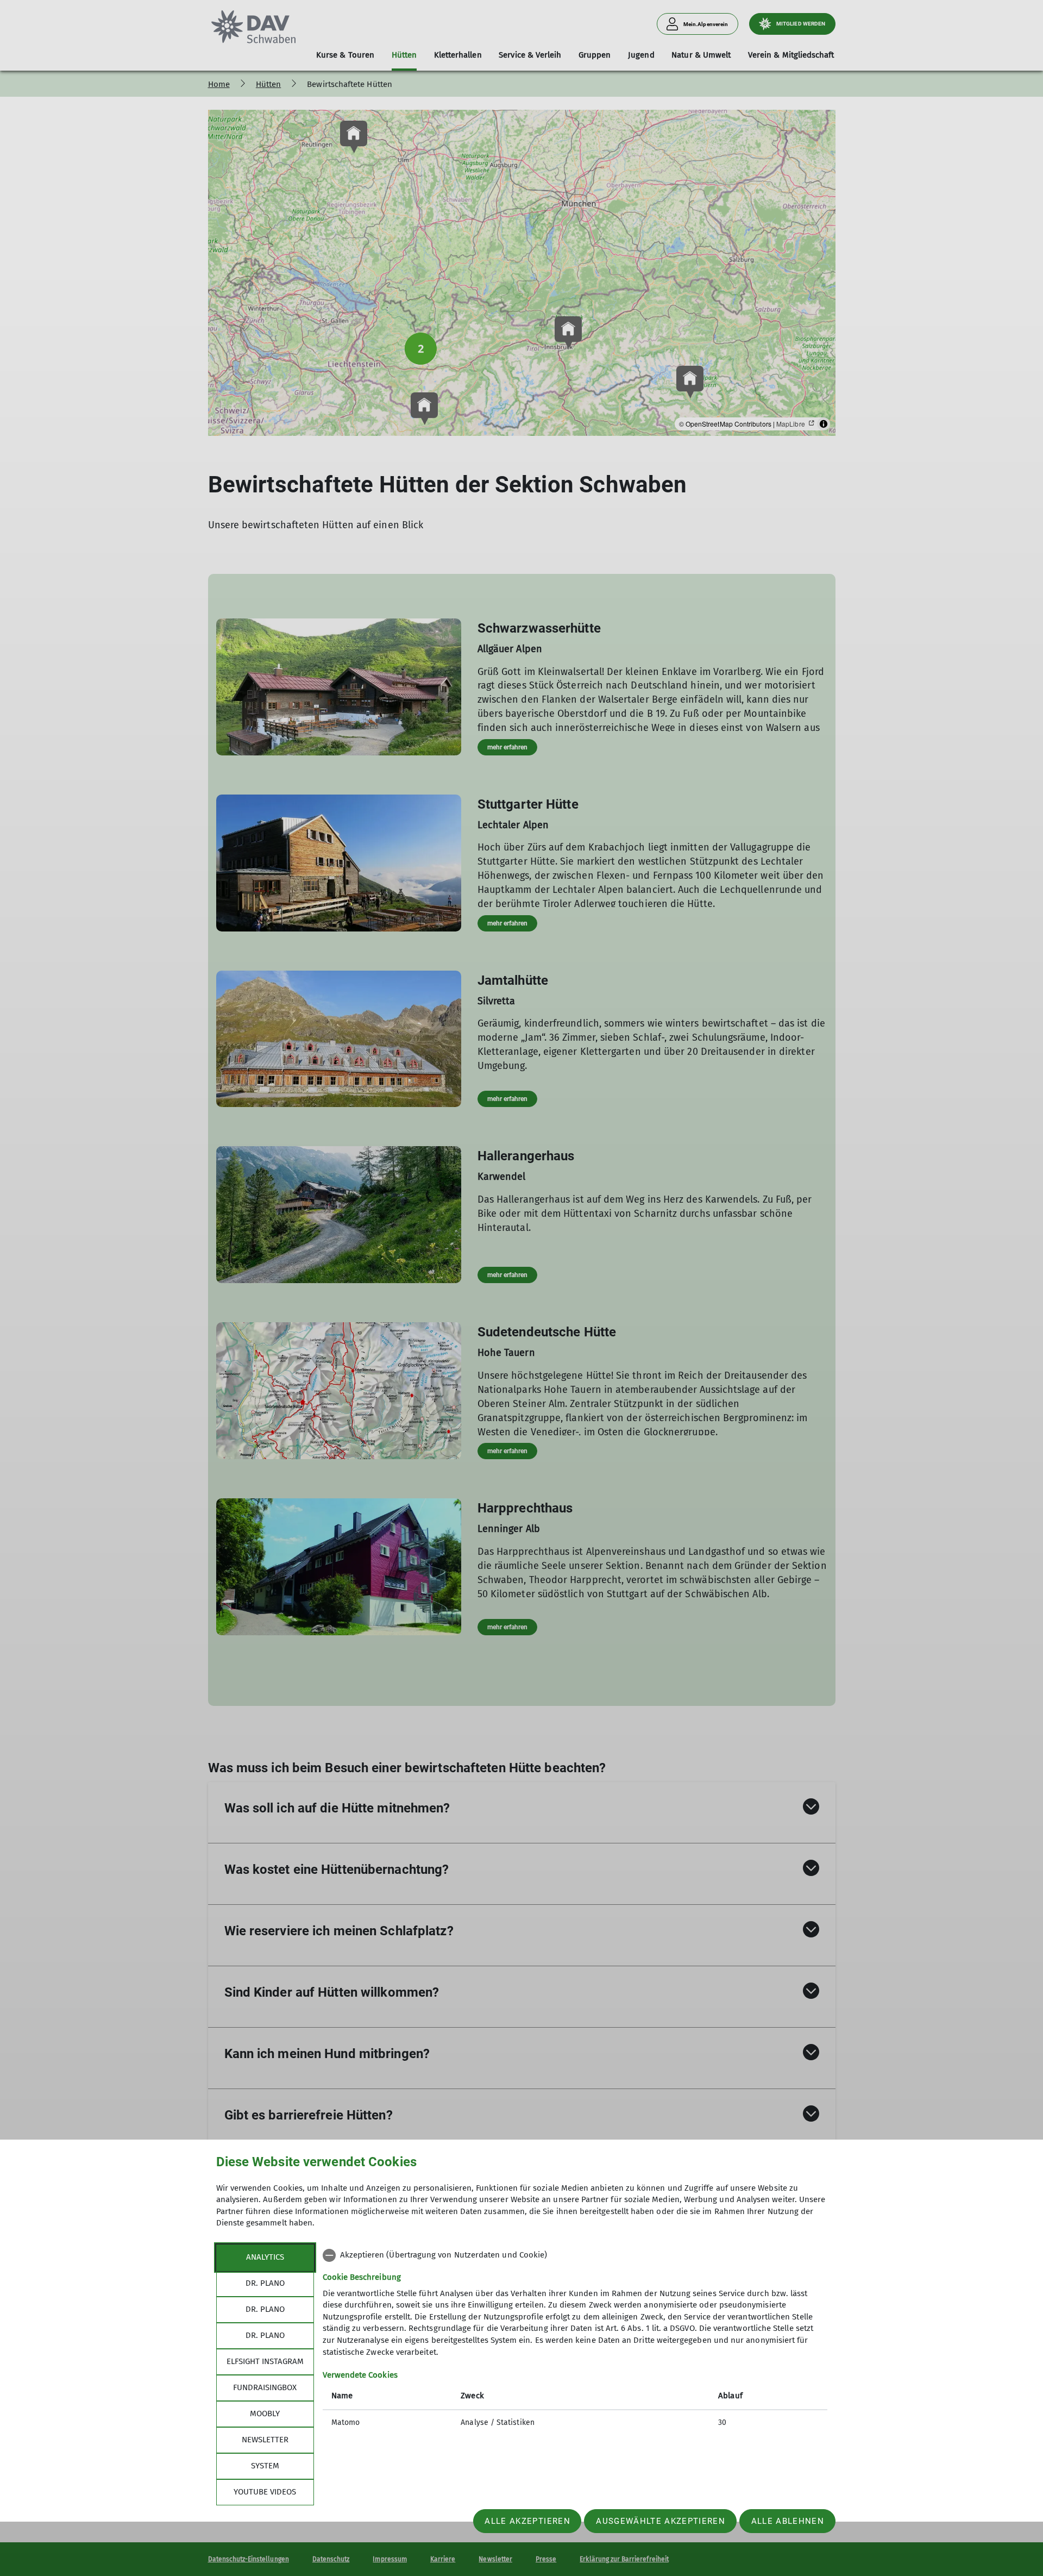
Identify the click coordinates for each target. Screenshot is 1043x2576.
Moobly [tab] (265, 2414)
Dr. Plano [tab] (265, 2283)
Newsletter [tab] (265, 2440)
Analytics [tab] (265, 2257)
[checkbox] (575, 2255)
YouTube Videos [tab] (265, 2492)
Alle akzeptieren (527, 2521)
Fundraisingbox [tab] (265, 2387)
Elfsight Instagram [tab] (265, 2361)
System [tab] (265, 2466)
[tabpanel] (575, 2340)
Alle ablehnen (788, 2521)
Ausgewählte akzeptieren (661, 2521)
